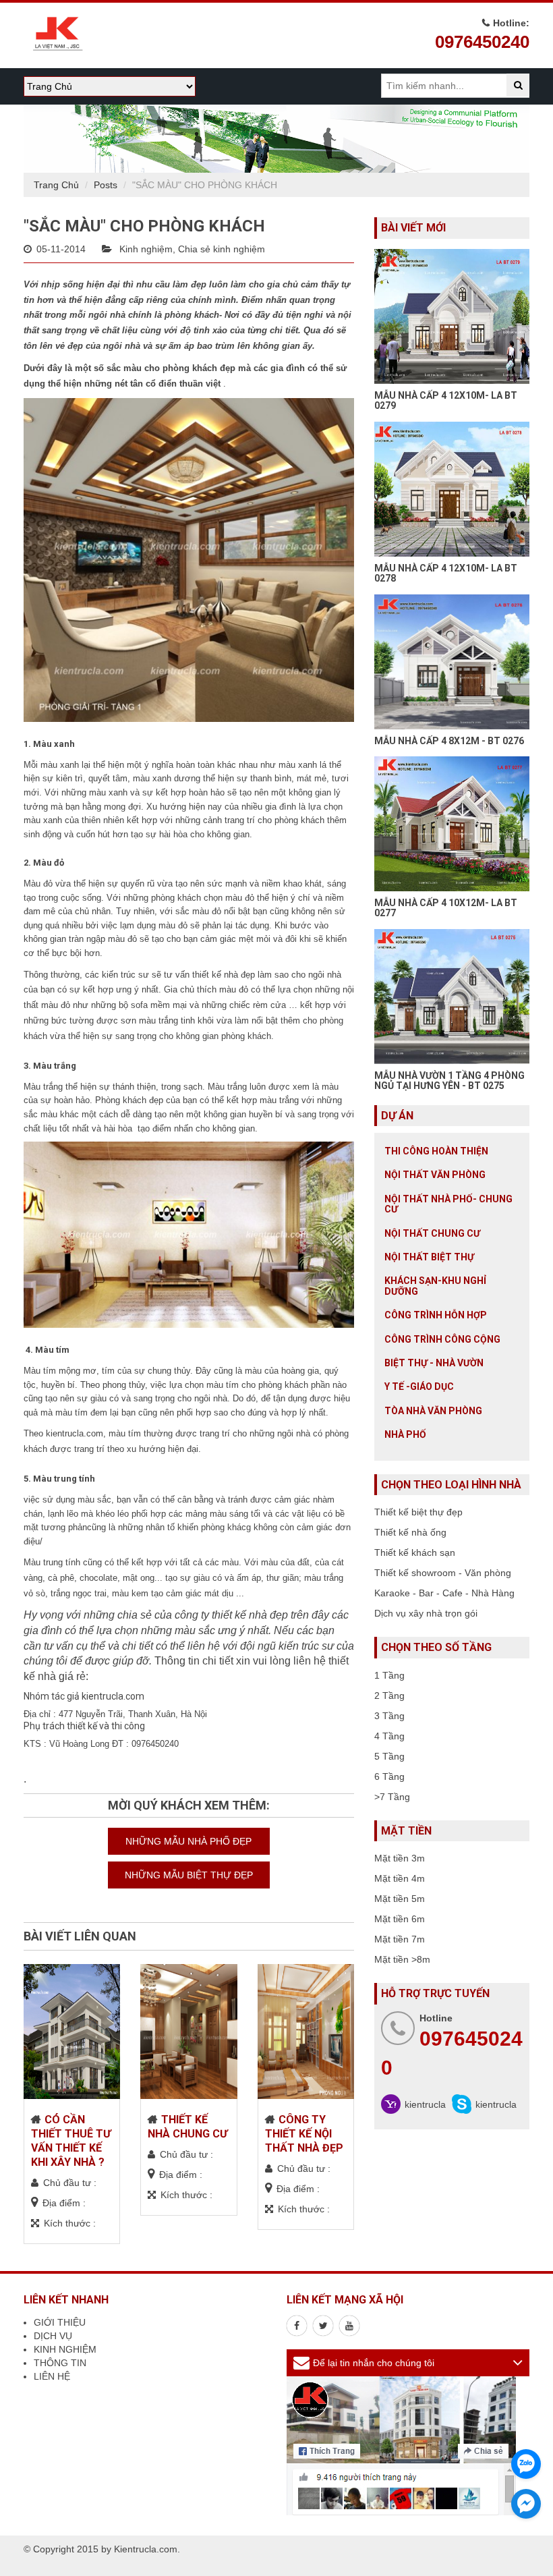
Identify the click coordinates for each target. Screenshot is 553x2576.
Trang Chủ (56, 185)
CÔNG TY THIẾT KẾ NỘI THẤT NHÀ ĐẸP (304, 2134)
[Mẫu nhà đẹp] (349, 2326)
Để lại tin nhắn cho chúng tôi (374, 2363)
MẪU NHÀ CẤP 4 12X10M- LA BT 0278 (446, 573)
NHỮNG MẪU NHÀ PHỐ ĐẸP (188, 1841)
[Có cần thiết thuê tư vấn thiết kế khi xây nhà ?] (72, 2032)
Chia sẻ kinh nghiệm (222, 249)
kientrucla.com (75, 1433)
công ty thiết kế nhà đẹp (231, 1615)
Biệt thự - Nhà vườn (434, 1363)
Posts (106, 185)
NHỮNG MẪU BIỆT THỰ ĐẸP (189, 1875)
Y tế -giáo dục (419, 1387)
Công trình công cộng (442, 1339)
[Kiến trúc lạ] (297, 2326)
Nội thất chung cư (432, 1233)
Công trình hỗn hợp (436, 1315)
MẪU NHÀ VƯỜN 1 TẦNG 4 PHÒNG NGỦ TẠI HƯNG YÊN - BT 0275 (449, 1081)
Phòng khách (121, 1100)
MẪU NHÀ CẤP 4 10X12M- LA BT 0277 (446, 908)
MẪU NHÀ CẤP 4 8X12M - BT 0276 (449, 741)
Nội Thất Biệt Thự (429, 1257)
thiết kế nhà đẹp (224, 975)
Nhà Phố (405, 1434)
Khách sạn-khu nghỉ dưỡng (435, 1286)
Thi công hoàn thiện (436, 1151)
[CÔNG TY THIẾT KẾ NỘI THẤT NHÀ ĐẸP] (306, 2032)
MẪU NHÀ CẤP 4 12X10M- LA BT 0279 (446, 400)
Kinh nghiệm (146, 249)
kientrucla (425, 2104)
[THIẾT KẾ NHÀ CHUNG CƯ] (188, 2032)
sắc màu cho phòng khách (162, 368)
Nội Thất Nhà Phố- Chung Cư (448, 1204)
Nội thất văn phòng (435, 1175)
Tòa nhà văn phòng (433, 1411)
